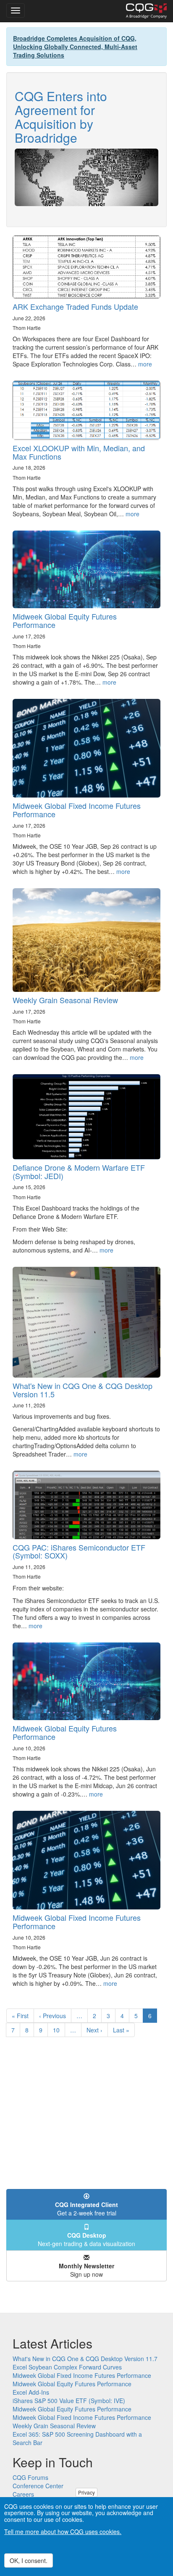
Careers (23, 2494)
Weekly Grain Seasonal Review (65, 1000)
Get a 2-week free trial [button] (86, 2209)
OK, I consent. (29, 2560)
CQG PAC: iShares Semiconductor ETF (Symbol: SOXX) (79, 1551)
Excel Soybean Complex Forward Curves (67, 2367)
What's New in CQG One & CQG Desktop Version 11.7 (85, 2359)
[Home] (146, 11)
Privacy (86, 2492)
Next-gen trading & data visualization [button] (86, 2239)
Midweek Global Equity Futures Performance (65, 620)
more (145, 364)
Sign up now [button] (86, 2270)
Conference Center (38, 2486)
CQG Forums (30, 2477)
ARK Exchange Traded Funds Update (75, 306)
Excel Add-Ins (31, 2392)
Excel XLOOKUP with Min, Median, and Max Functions (79, 452)
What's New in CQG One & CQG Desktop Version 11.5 (83, 1390)
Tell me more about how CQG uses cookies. (63, 2532)
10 (59, 2030)
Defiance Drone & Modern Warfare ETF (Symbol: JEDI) (79, 1172)
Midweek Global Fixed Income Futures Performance (77, 810)
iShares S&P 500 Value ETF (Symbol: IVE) (69, 2401)
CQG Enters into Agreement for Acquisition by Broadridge (61, 117)
